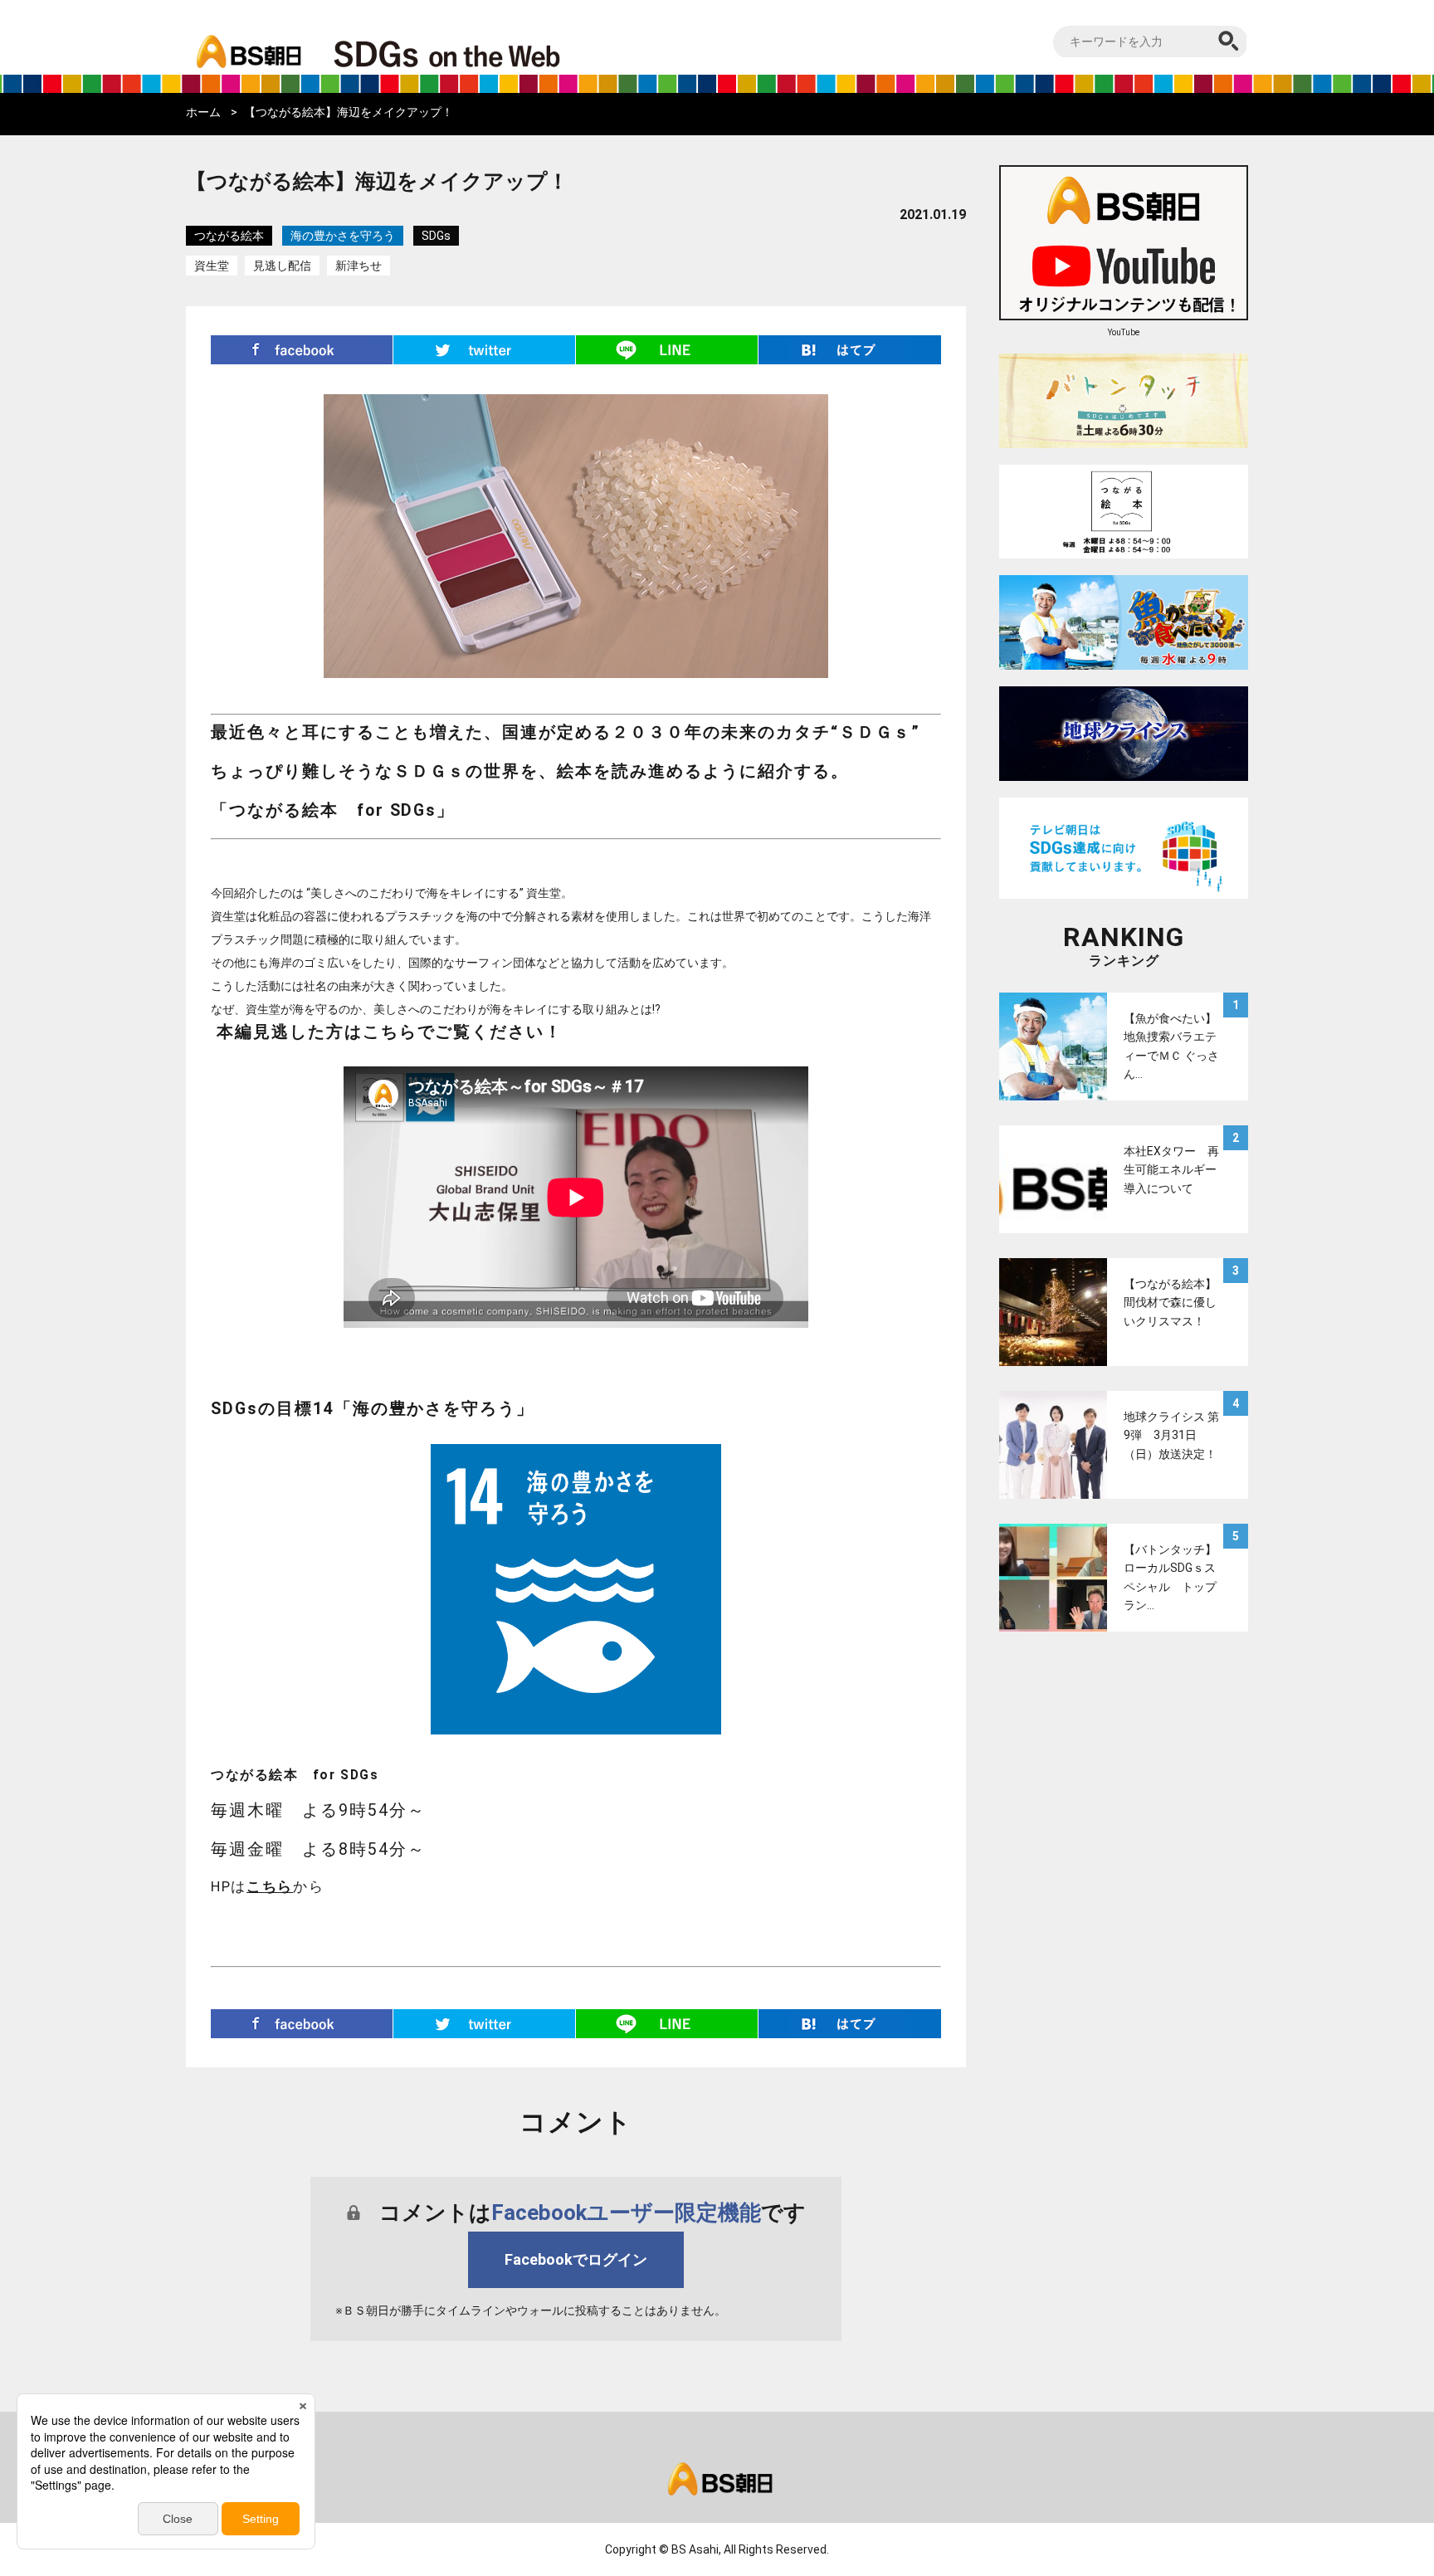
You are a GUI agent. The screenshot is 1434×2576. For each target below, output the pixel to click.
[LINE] (667, 350)
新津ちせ (358, 266)
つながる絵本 (229, 236)
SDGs (436, 236)
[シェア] (302, 350)
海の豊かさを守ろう (343, 236)
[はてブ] (850, 350)
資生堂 (212, 266)
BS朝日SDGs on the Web (501, 53)
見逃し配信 (282, 266)
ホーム (203, 112)
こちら (270, 1886)
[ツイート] (485, 350)
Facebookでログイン (576, 2259)
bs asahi (246, 39)
